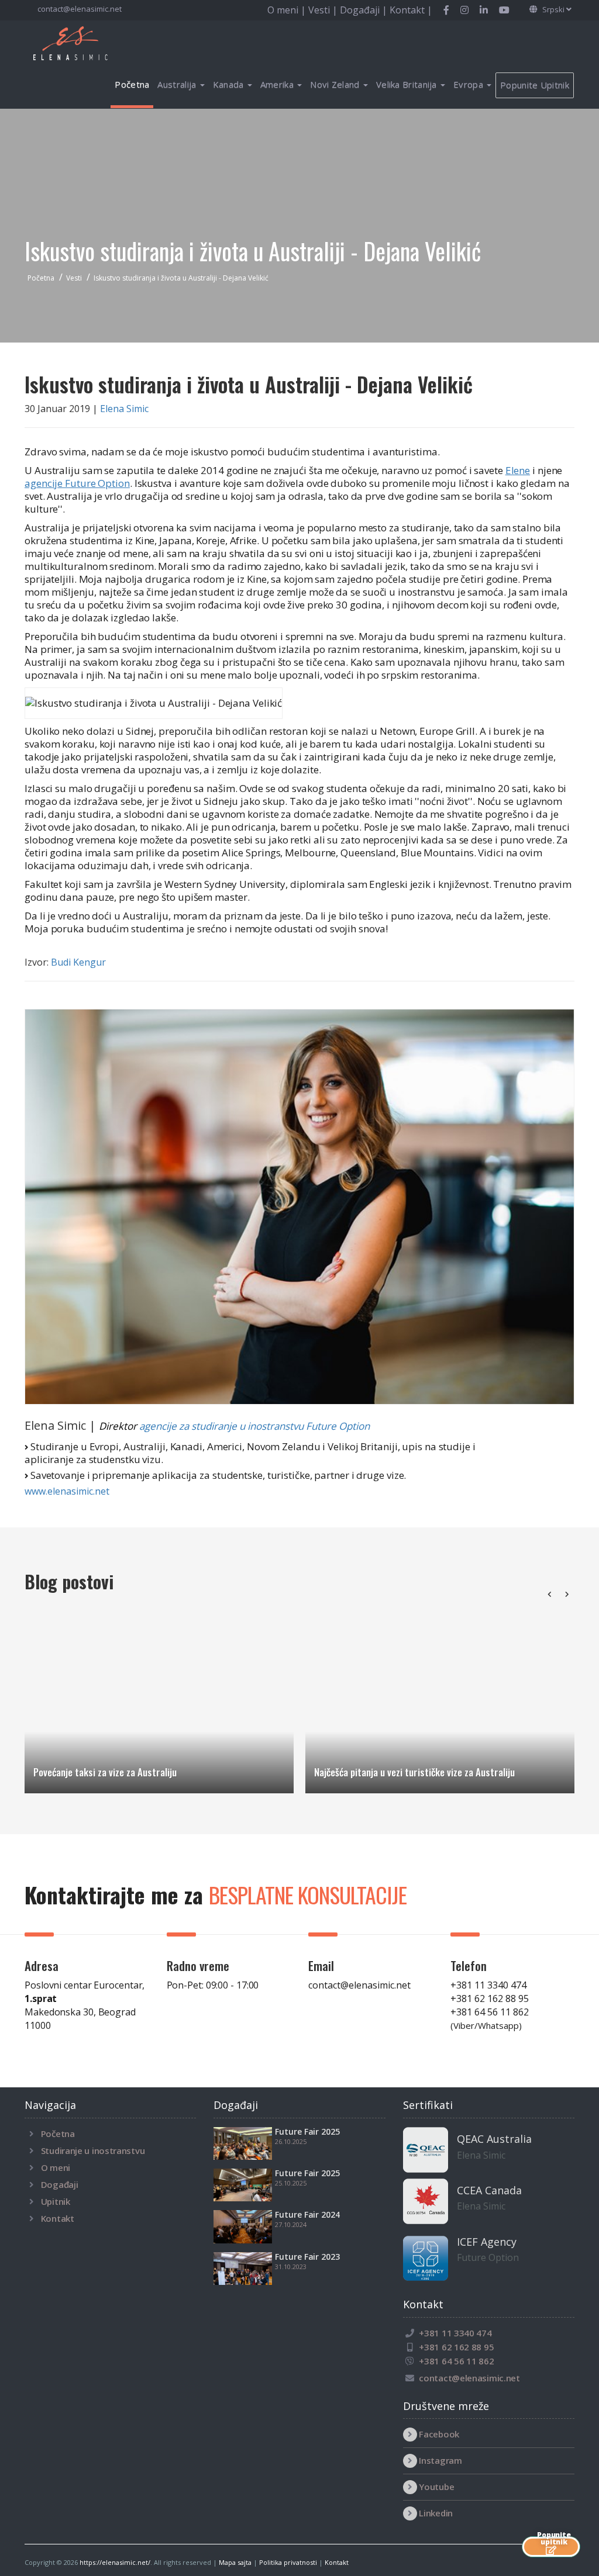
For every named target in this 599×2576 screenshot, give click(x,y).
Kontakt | (411, 10)
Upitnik (56, 2201)
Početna (132, 84)
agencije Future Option (77, 483)
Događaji (60, 2184)
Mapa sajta (235, 2562)
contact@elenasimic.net (80, 9)
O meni (56, 2167)
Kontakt (58, 2218)
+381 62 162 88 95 (490, 1998)
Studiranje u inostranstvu (93, 2150)
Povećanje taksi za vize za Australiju (105, 1772)
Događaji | (365, 10)
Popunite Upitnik (535, 85)
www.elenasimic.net (67, 1491)
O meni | (288, 10)
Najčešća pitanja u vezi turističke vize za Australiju (414, 1772)
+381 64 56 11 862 (490, 2018)
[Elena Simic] (299, 1207)
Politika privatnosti (288, 2562)
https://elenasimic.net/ (115, 2562)
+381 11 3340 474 (488, 1985)
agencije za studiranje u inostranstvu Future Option (254, 1426)
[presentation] (549, 1594)
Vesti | (324, 10)
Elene (518, 470)
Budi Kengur (78, 962)
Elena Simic (124, 409)
